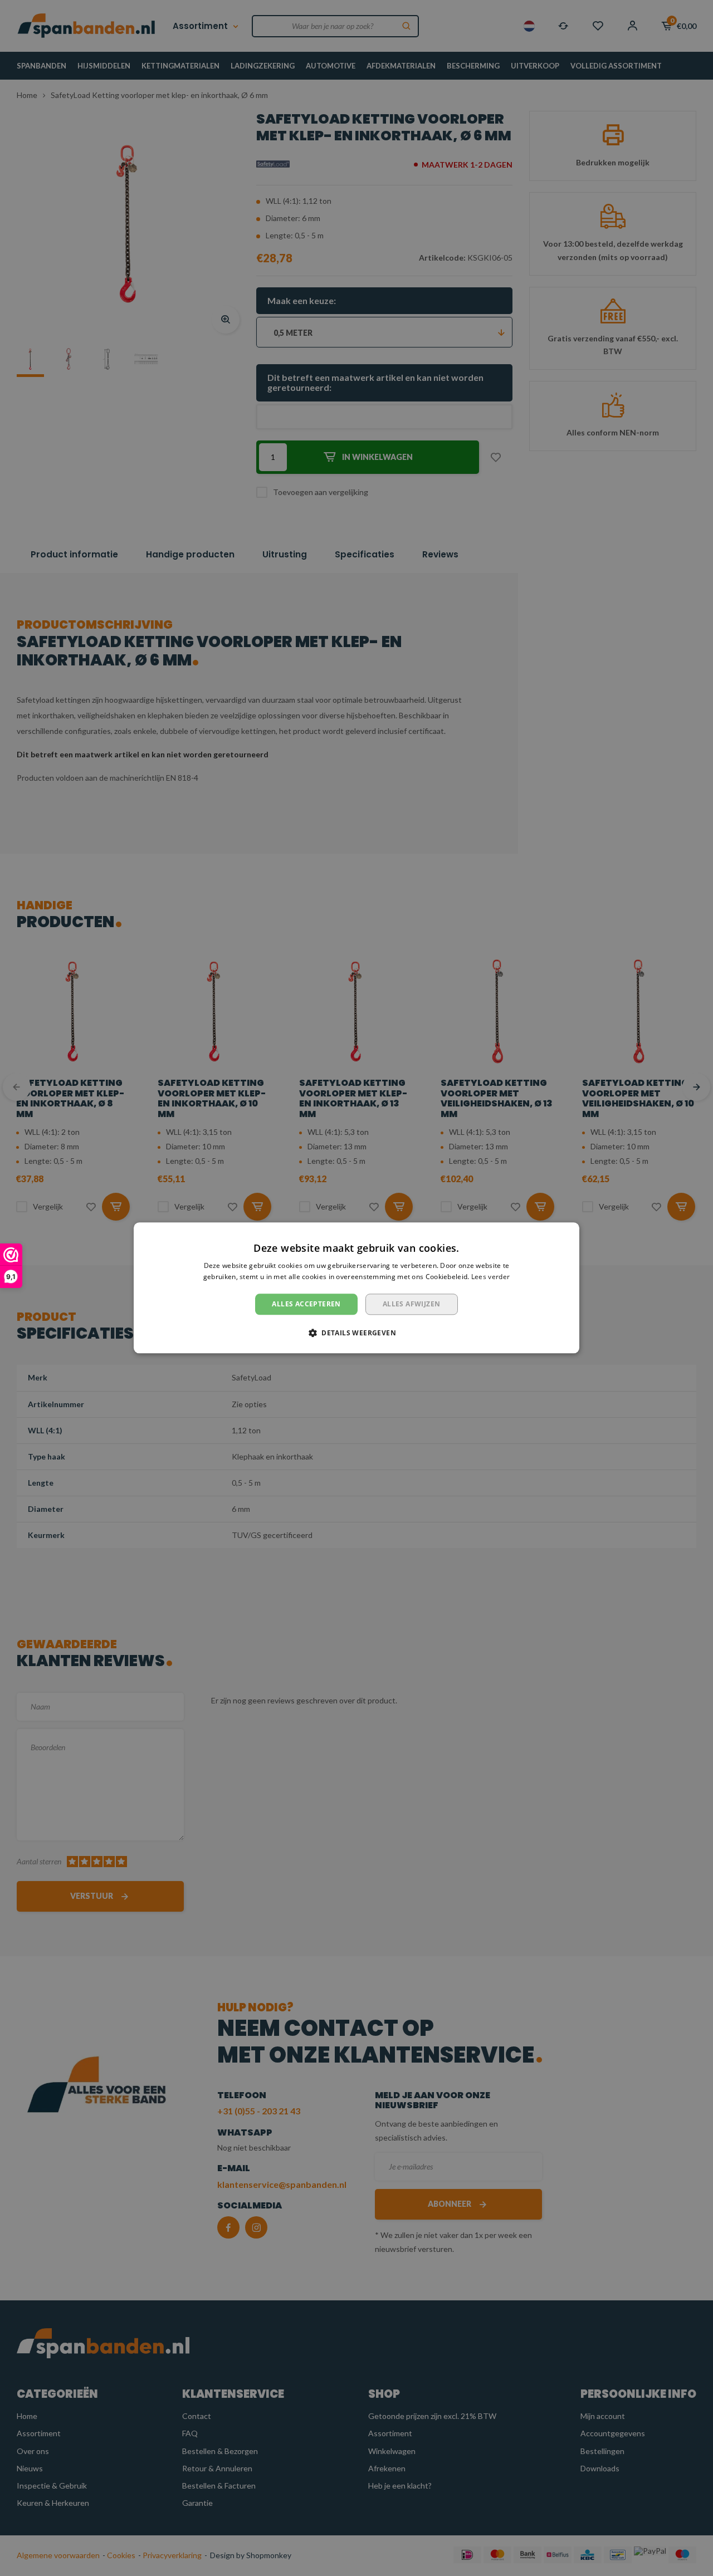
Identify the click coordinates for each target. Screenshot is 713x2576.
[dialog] (356, 1288)
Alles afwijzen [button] (412, 1304)
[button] (356, 1333)
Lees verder (490, 1277)
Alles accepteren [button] (306, 1304)
